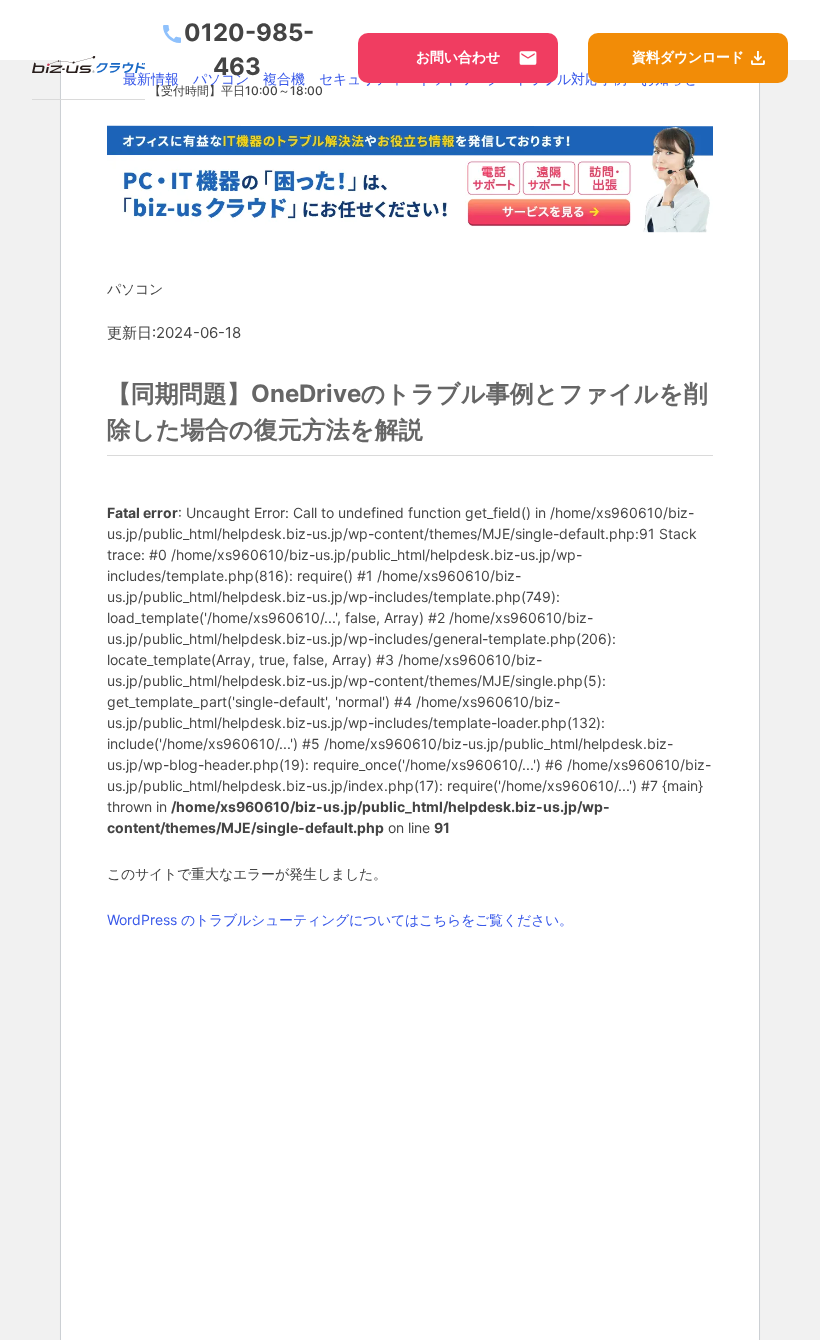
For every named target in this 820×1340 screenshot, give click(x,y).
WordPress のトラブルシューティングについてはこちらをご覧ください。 (340, 918)
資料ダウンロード (700, 58)
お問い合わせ (477, 58)
